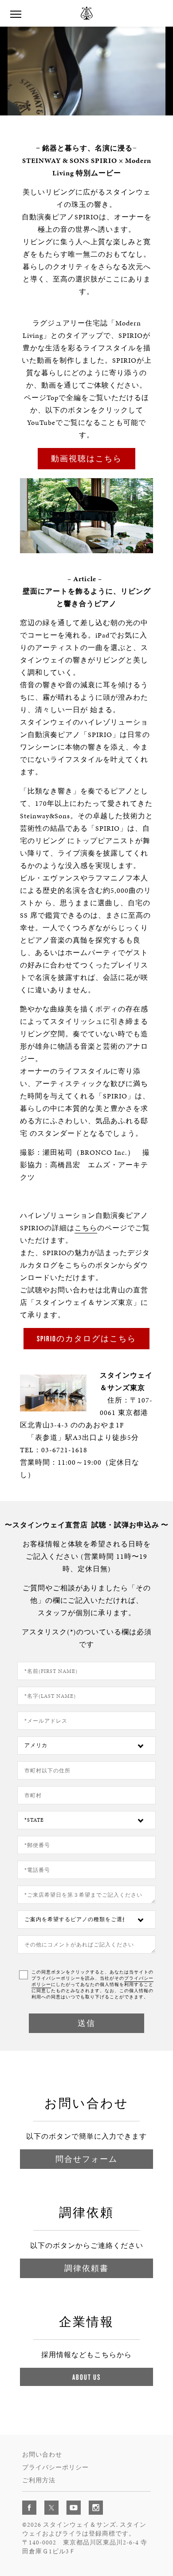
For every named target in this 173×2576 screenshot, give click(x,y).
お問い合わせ (42, 2455)
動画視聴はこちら (86, 458)
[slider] (88, 107)
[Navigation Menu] (16, 13)
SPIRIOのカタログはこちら (86, 1338)
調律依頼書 (86, 2268)
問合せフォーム (86, 2159)
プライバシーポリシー (55, 2467)
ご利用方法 (39, 2480)
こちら (86, 1228)
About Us (86, 2377)
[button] (37, 107)
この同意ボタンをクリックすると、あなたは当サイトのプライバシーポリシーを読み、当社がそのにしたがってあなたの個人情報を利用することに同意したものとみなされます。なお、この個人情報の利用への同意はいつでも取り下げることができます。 (92, 1985)
